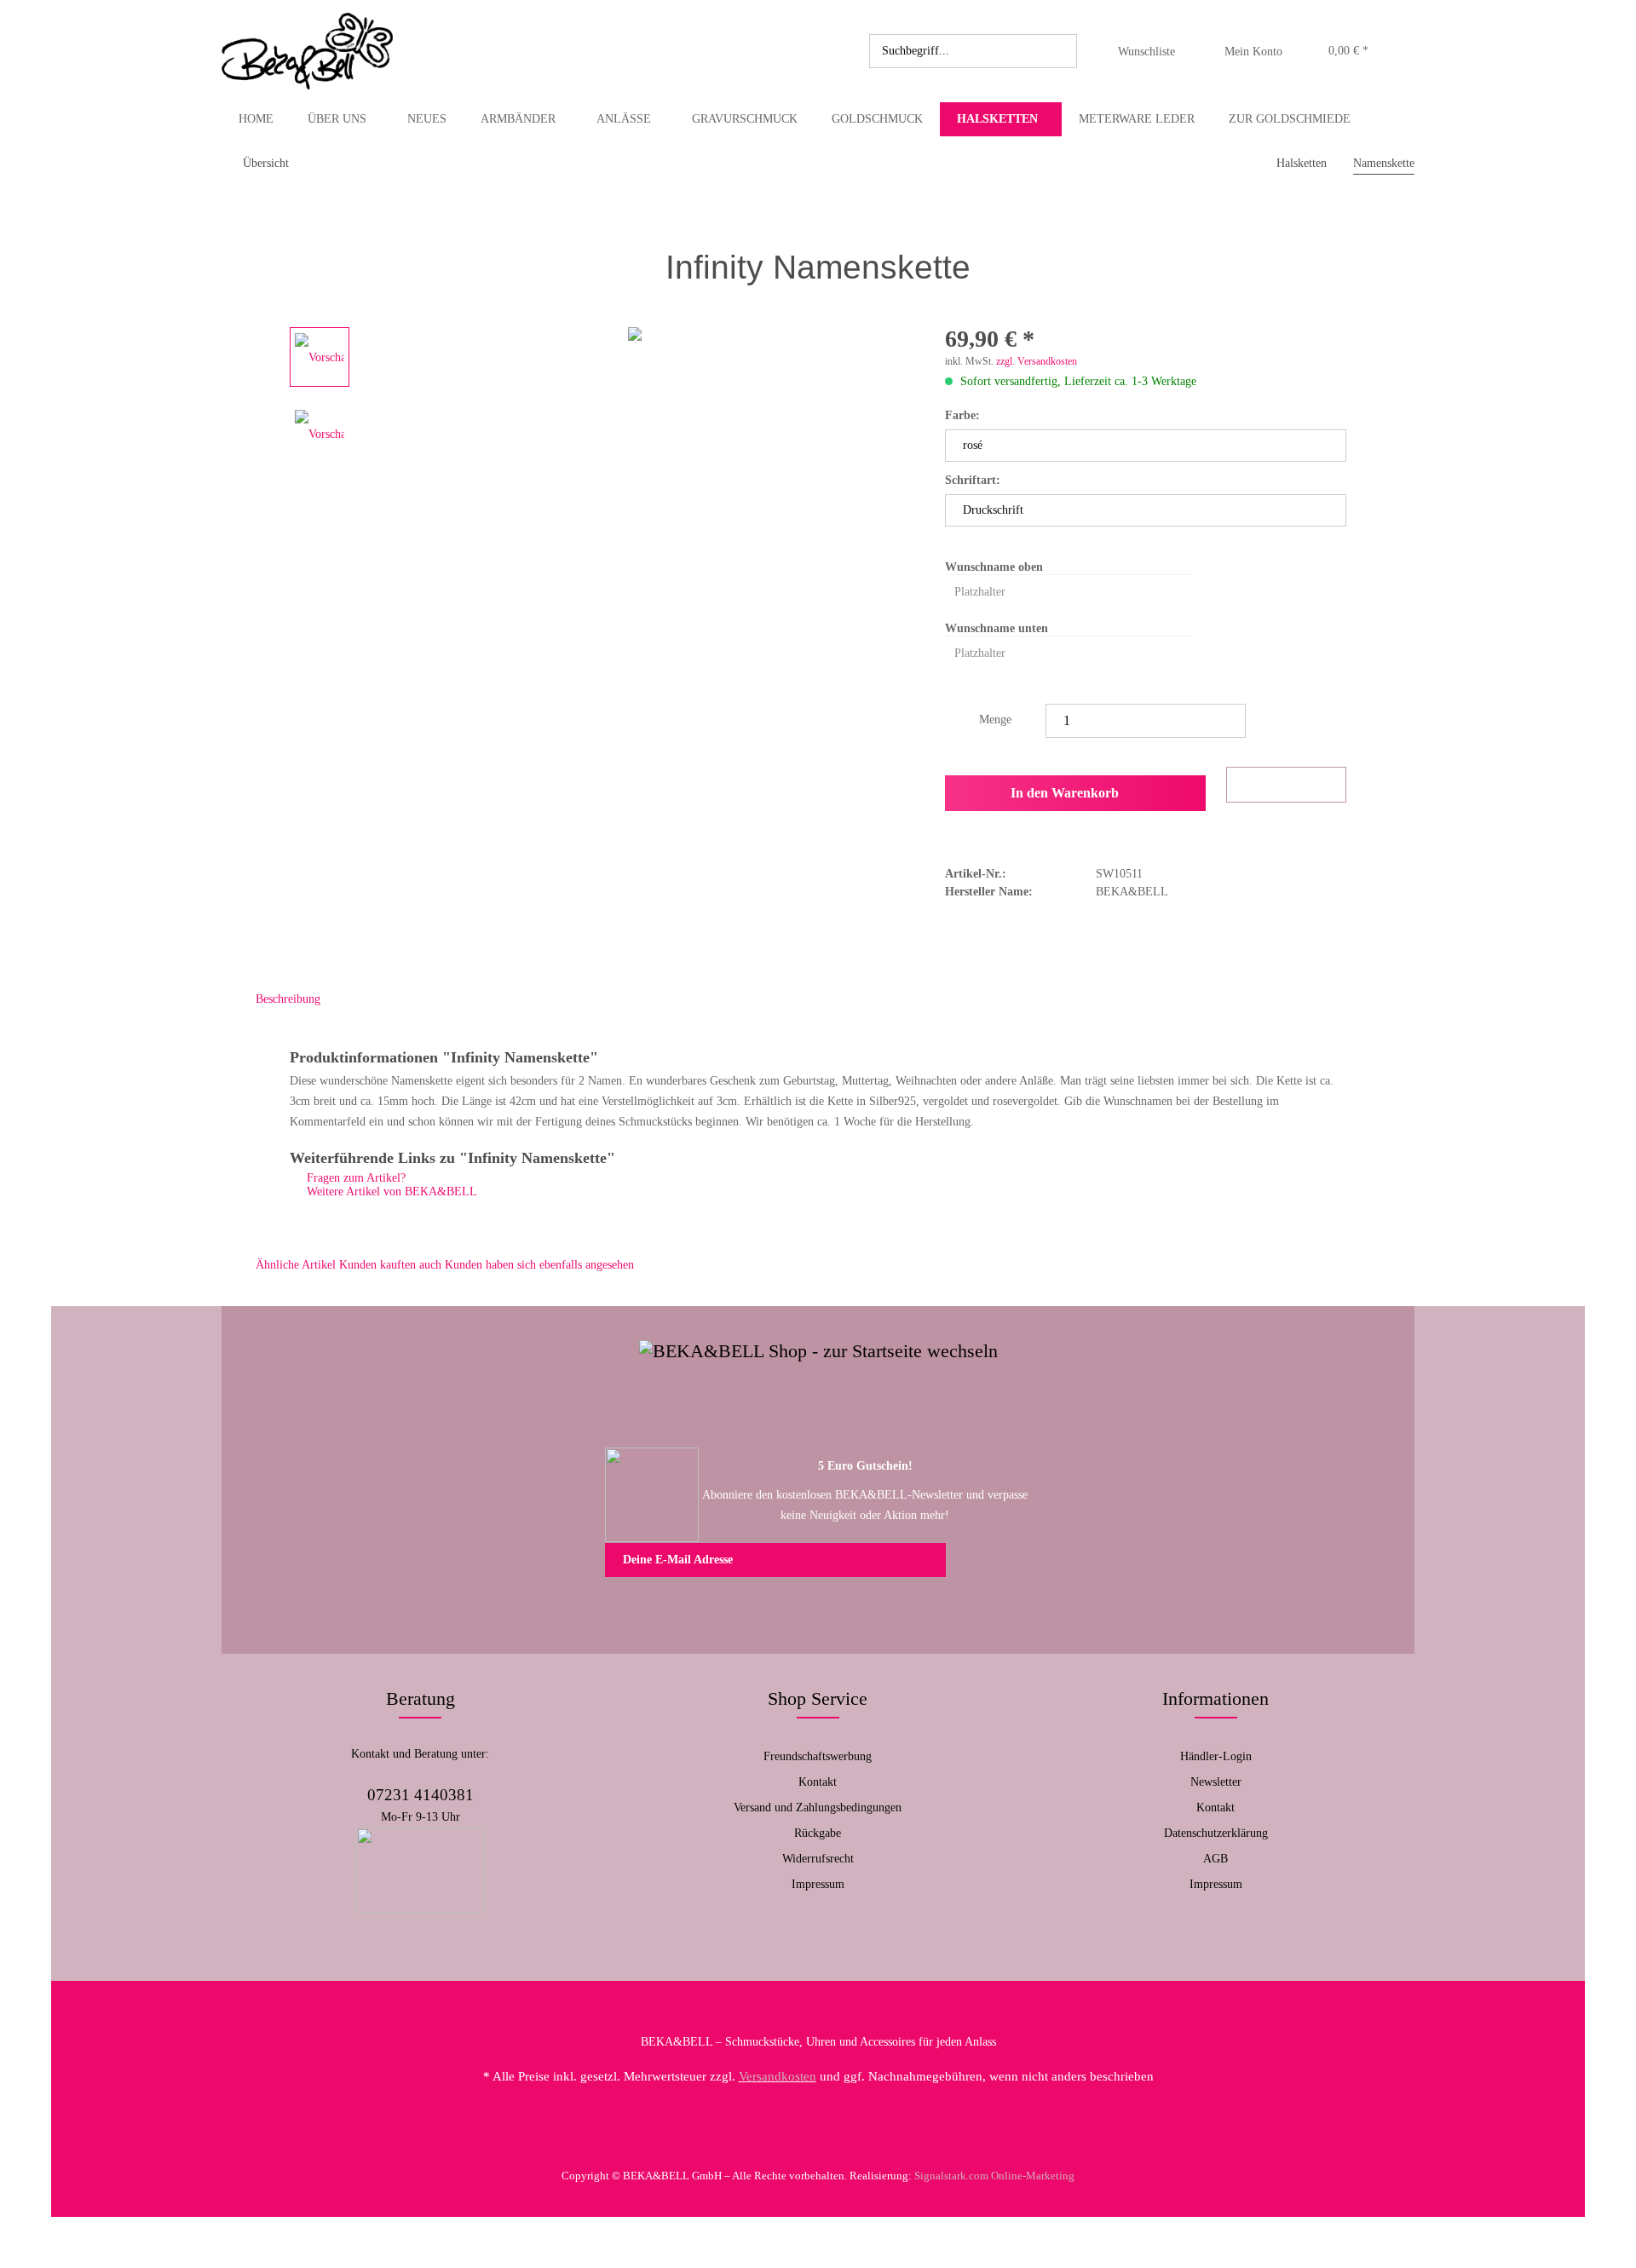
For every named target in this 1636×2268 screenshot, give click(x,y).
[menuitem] (973, 51)
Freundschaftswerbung (818, 1756)
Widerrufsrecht (818, 1859)
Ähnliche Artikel (296, 1265)
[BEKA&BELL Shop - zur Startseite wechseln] (307, 51)
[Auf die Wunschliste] (1286, 785)
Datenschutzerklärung (1216, 1833)
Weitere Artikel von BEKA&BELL (390, 1192)
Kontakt (818, 1782)
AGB (1215, 1859)
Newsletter (1216, 1782)
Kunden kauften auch (390, 1265)
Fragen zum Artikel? (354, 1178)
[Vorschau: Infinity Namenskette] (320, 357)
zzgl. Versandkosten (1037, 361)
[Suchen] (1061, 51)
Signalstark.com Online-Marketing (994, 2176)
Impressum (818, 1884)
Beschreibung (288, 999)
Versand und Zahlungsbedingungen (818, 1807)
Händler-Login (1216, 1756)
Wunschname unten (997, 628)
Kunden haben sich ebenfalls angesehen (539, 1265)
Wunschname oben (994, 567)
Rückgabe (818, 1833)
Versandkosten (778, 2076)
